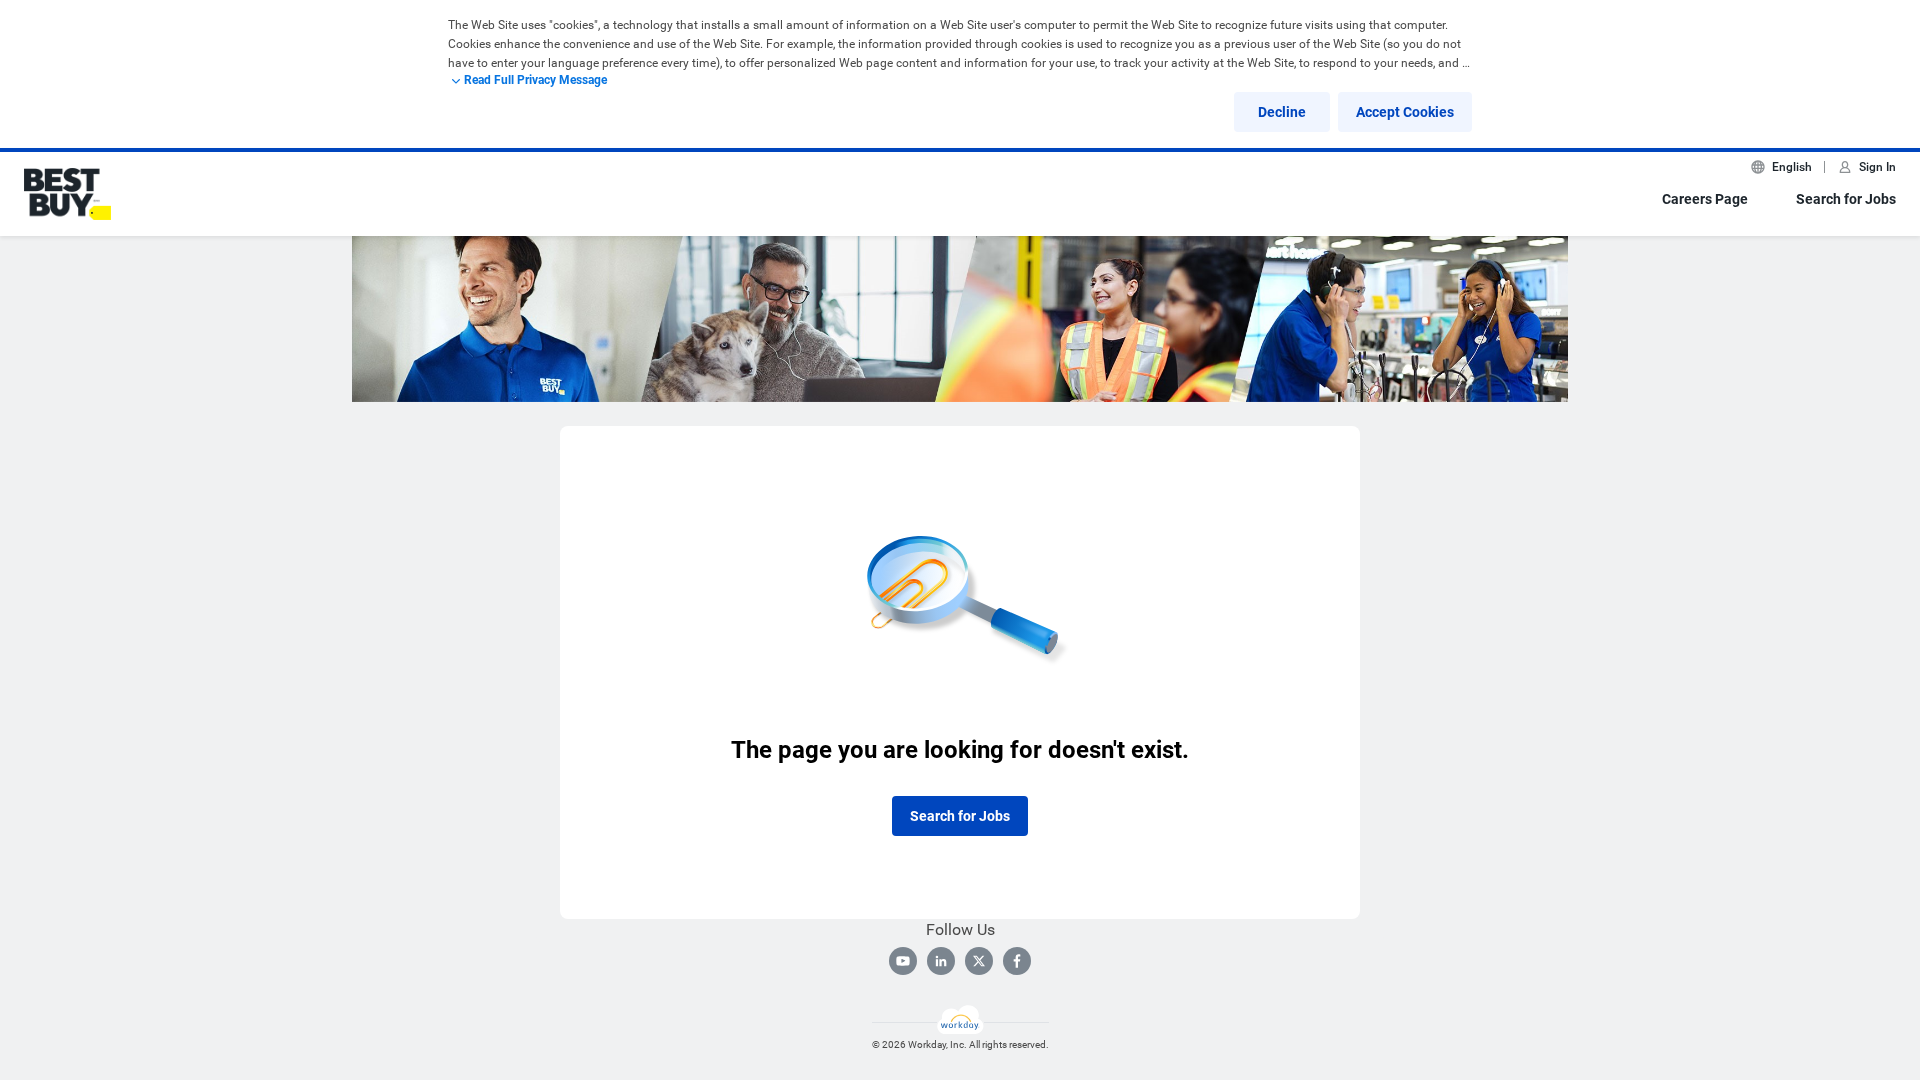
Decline (1282, 112)
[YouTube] (903, 961)
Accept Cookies (1405, 112)
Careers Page (1705, 199)
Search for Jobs (1846, 199)
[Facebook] (1017, 961)
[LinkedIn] (941, 961)
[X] (979, 961)
